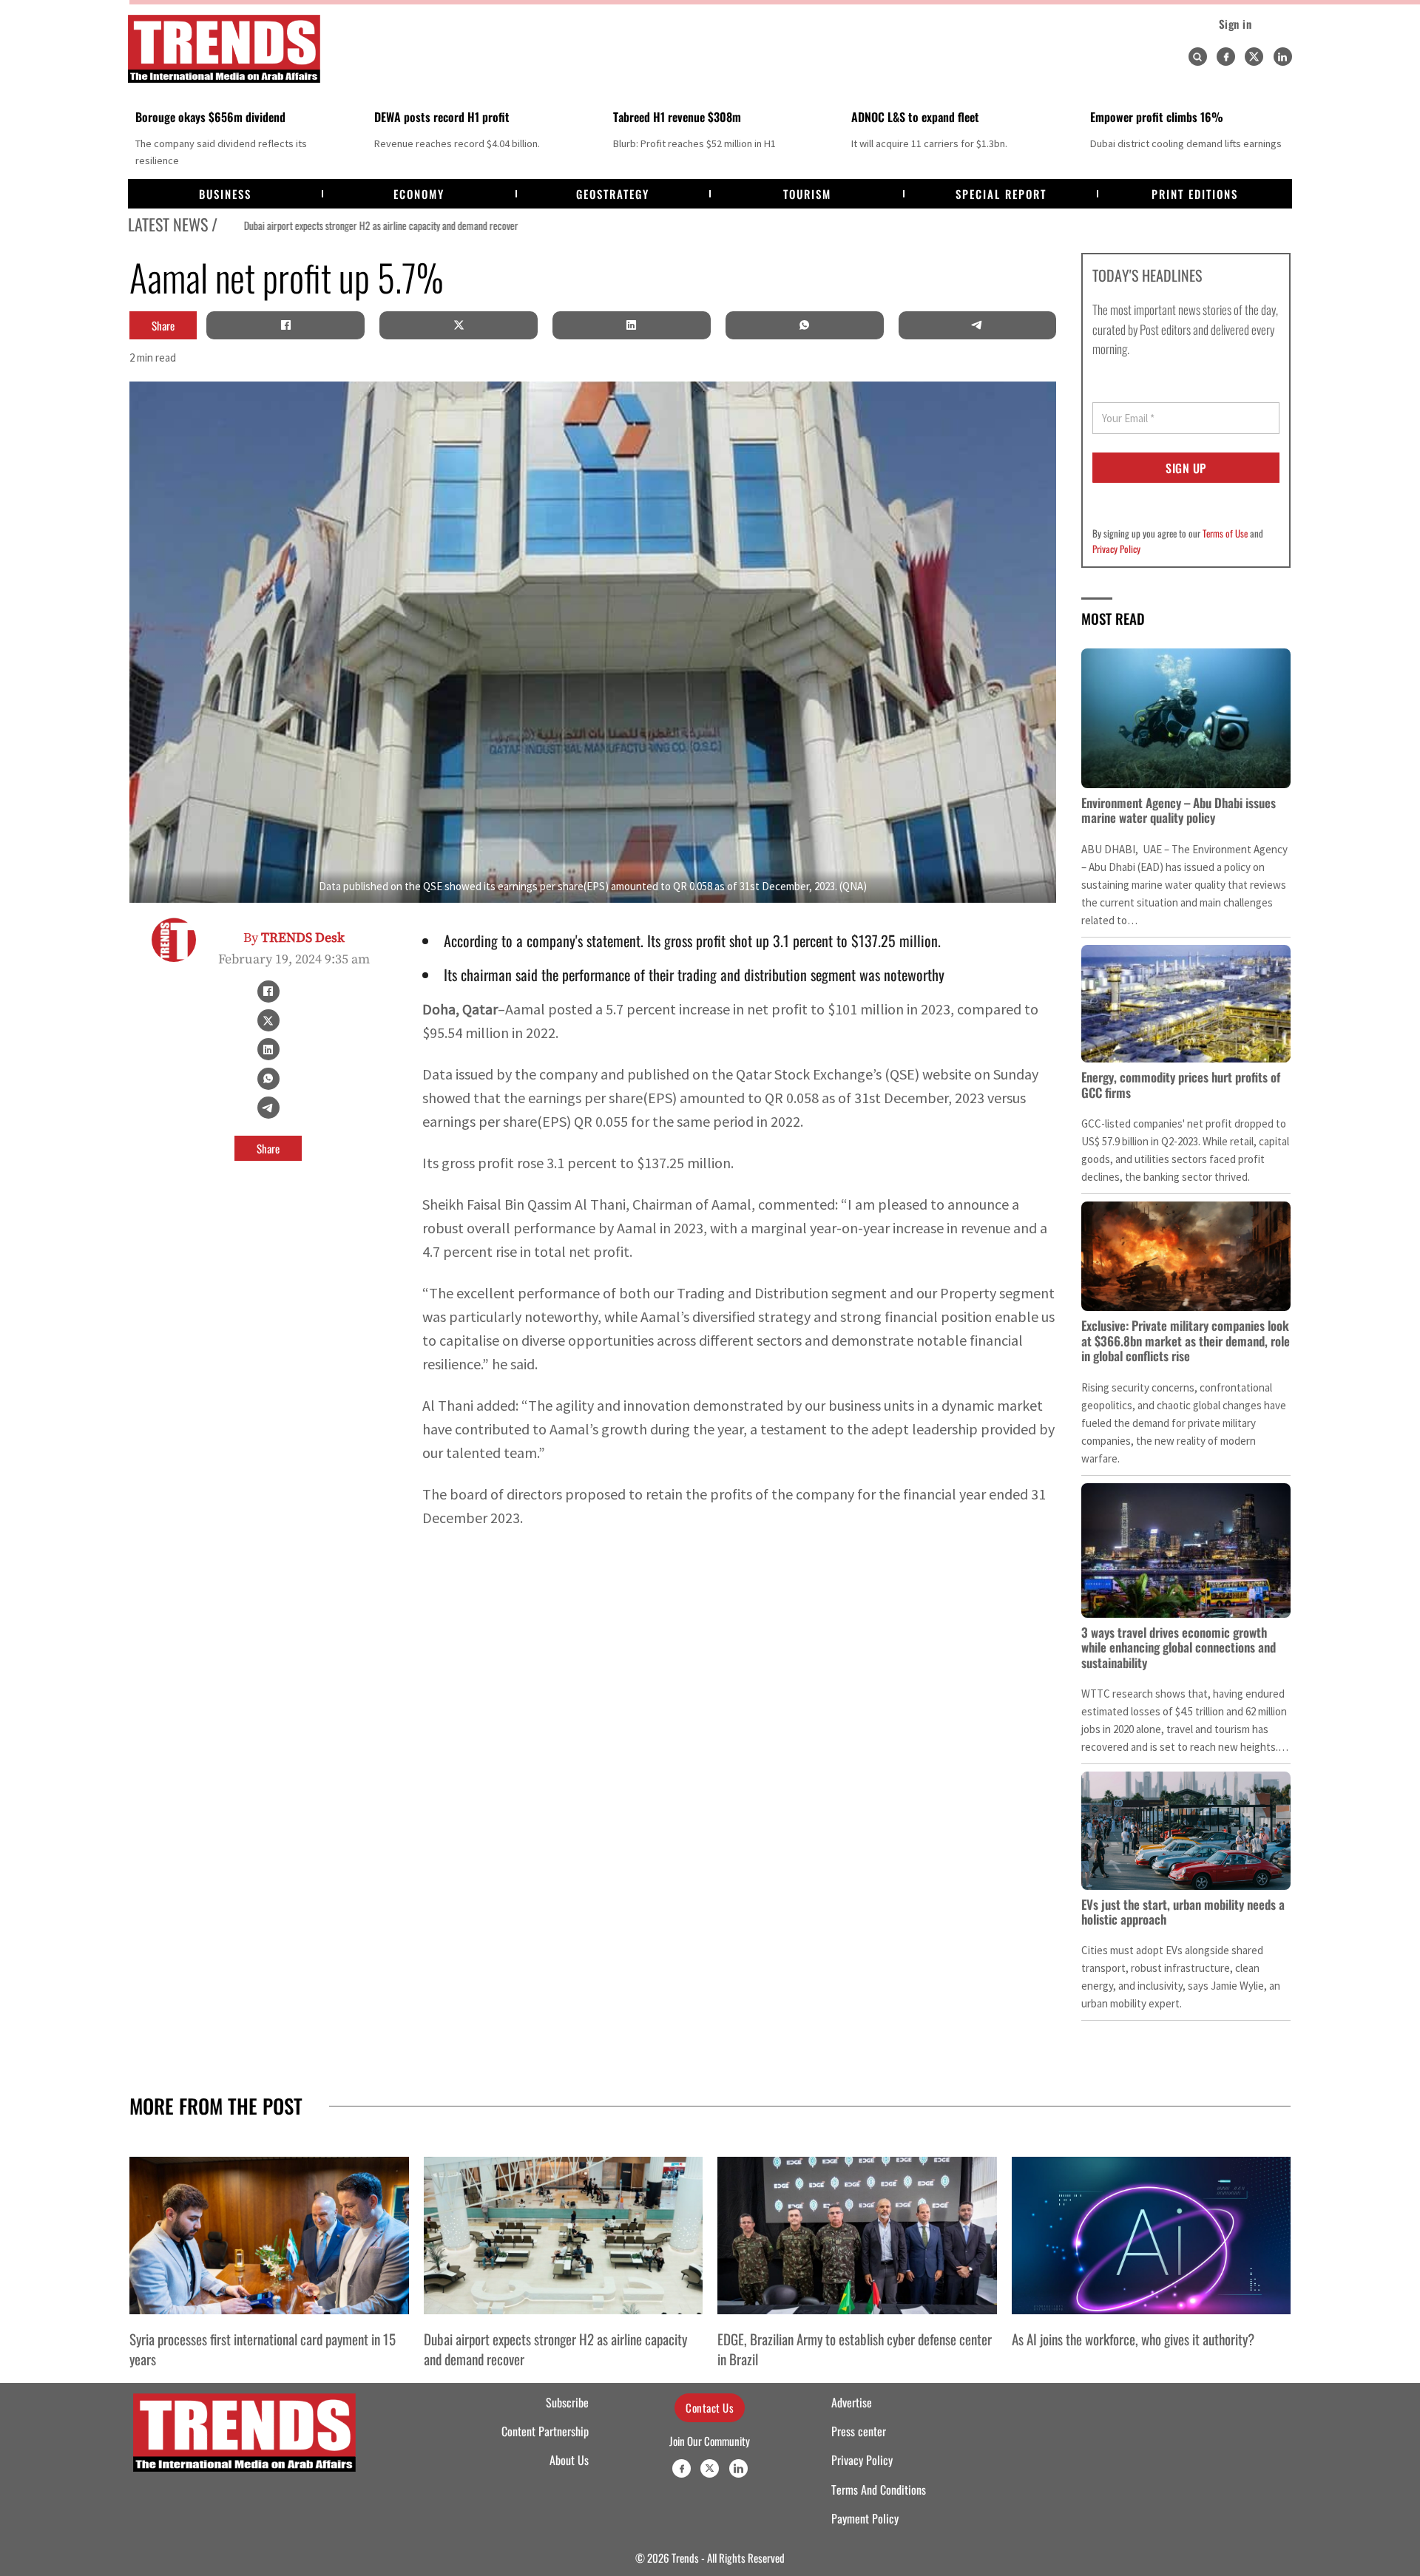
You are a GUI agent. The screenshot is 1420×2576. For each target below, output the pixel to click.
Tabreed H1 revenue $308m (677, 117)
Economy (419, 194)
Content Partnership (545, 2431)
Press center (859, 2431)
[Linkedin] (1283, 57)
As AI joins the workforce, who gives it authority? (1133, 2339)
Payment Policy (865, 2518)
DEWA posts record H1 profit (442, 117)
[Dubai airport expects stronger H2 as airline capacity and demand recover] (564, 2235)
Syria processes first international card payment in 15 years (263, 2348)
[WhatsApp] (805, 325)
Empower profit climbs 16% (1157, 117)
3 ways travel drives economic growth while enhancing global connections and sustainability (1179, 1647)
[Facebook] (1226, 57)
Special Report (1001, 194)
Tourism (807, 194)
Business (225, 194)
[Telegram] (977, 325)
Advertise (852, 2402)
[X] (459, 325)
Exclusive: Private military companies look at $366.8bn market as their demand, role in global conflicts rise (1186, 1340)
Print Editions (1195, 194)
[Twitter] (1254, 57)
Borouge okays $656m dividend (210, 117)
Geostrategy (613, 194)
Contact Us (710, 2407)
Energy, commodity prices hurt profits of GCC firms (1181, 1084)
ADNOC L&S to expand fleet (915, 117)
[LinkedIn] (632, 325)
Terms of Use (1225, 533)
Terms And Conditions (879, 2489)
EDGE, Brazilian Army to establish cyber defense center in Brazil (855, 2348)
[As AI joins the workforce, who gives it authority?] (1152, 2235)
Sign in (1235, 24)
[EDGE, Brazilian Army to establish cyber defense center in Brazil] (857, 2235)
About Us (569, 2460)
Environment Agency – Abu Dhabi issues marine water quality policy (1179, 810)
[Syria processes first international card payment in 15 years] (269, 2235)
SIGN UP (1186, 468)
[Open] (1197, 57)
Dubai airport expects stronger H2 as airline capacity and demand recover (356, 226)
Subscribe (567, 2402)
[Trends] (224, 49)
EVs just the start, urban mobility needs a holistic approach (1183, 1912)
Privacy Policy (1116, 549)
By (294, 938)
